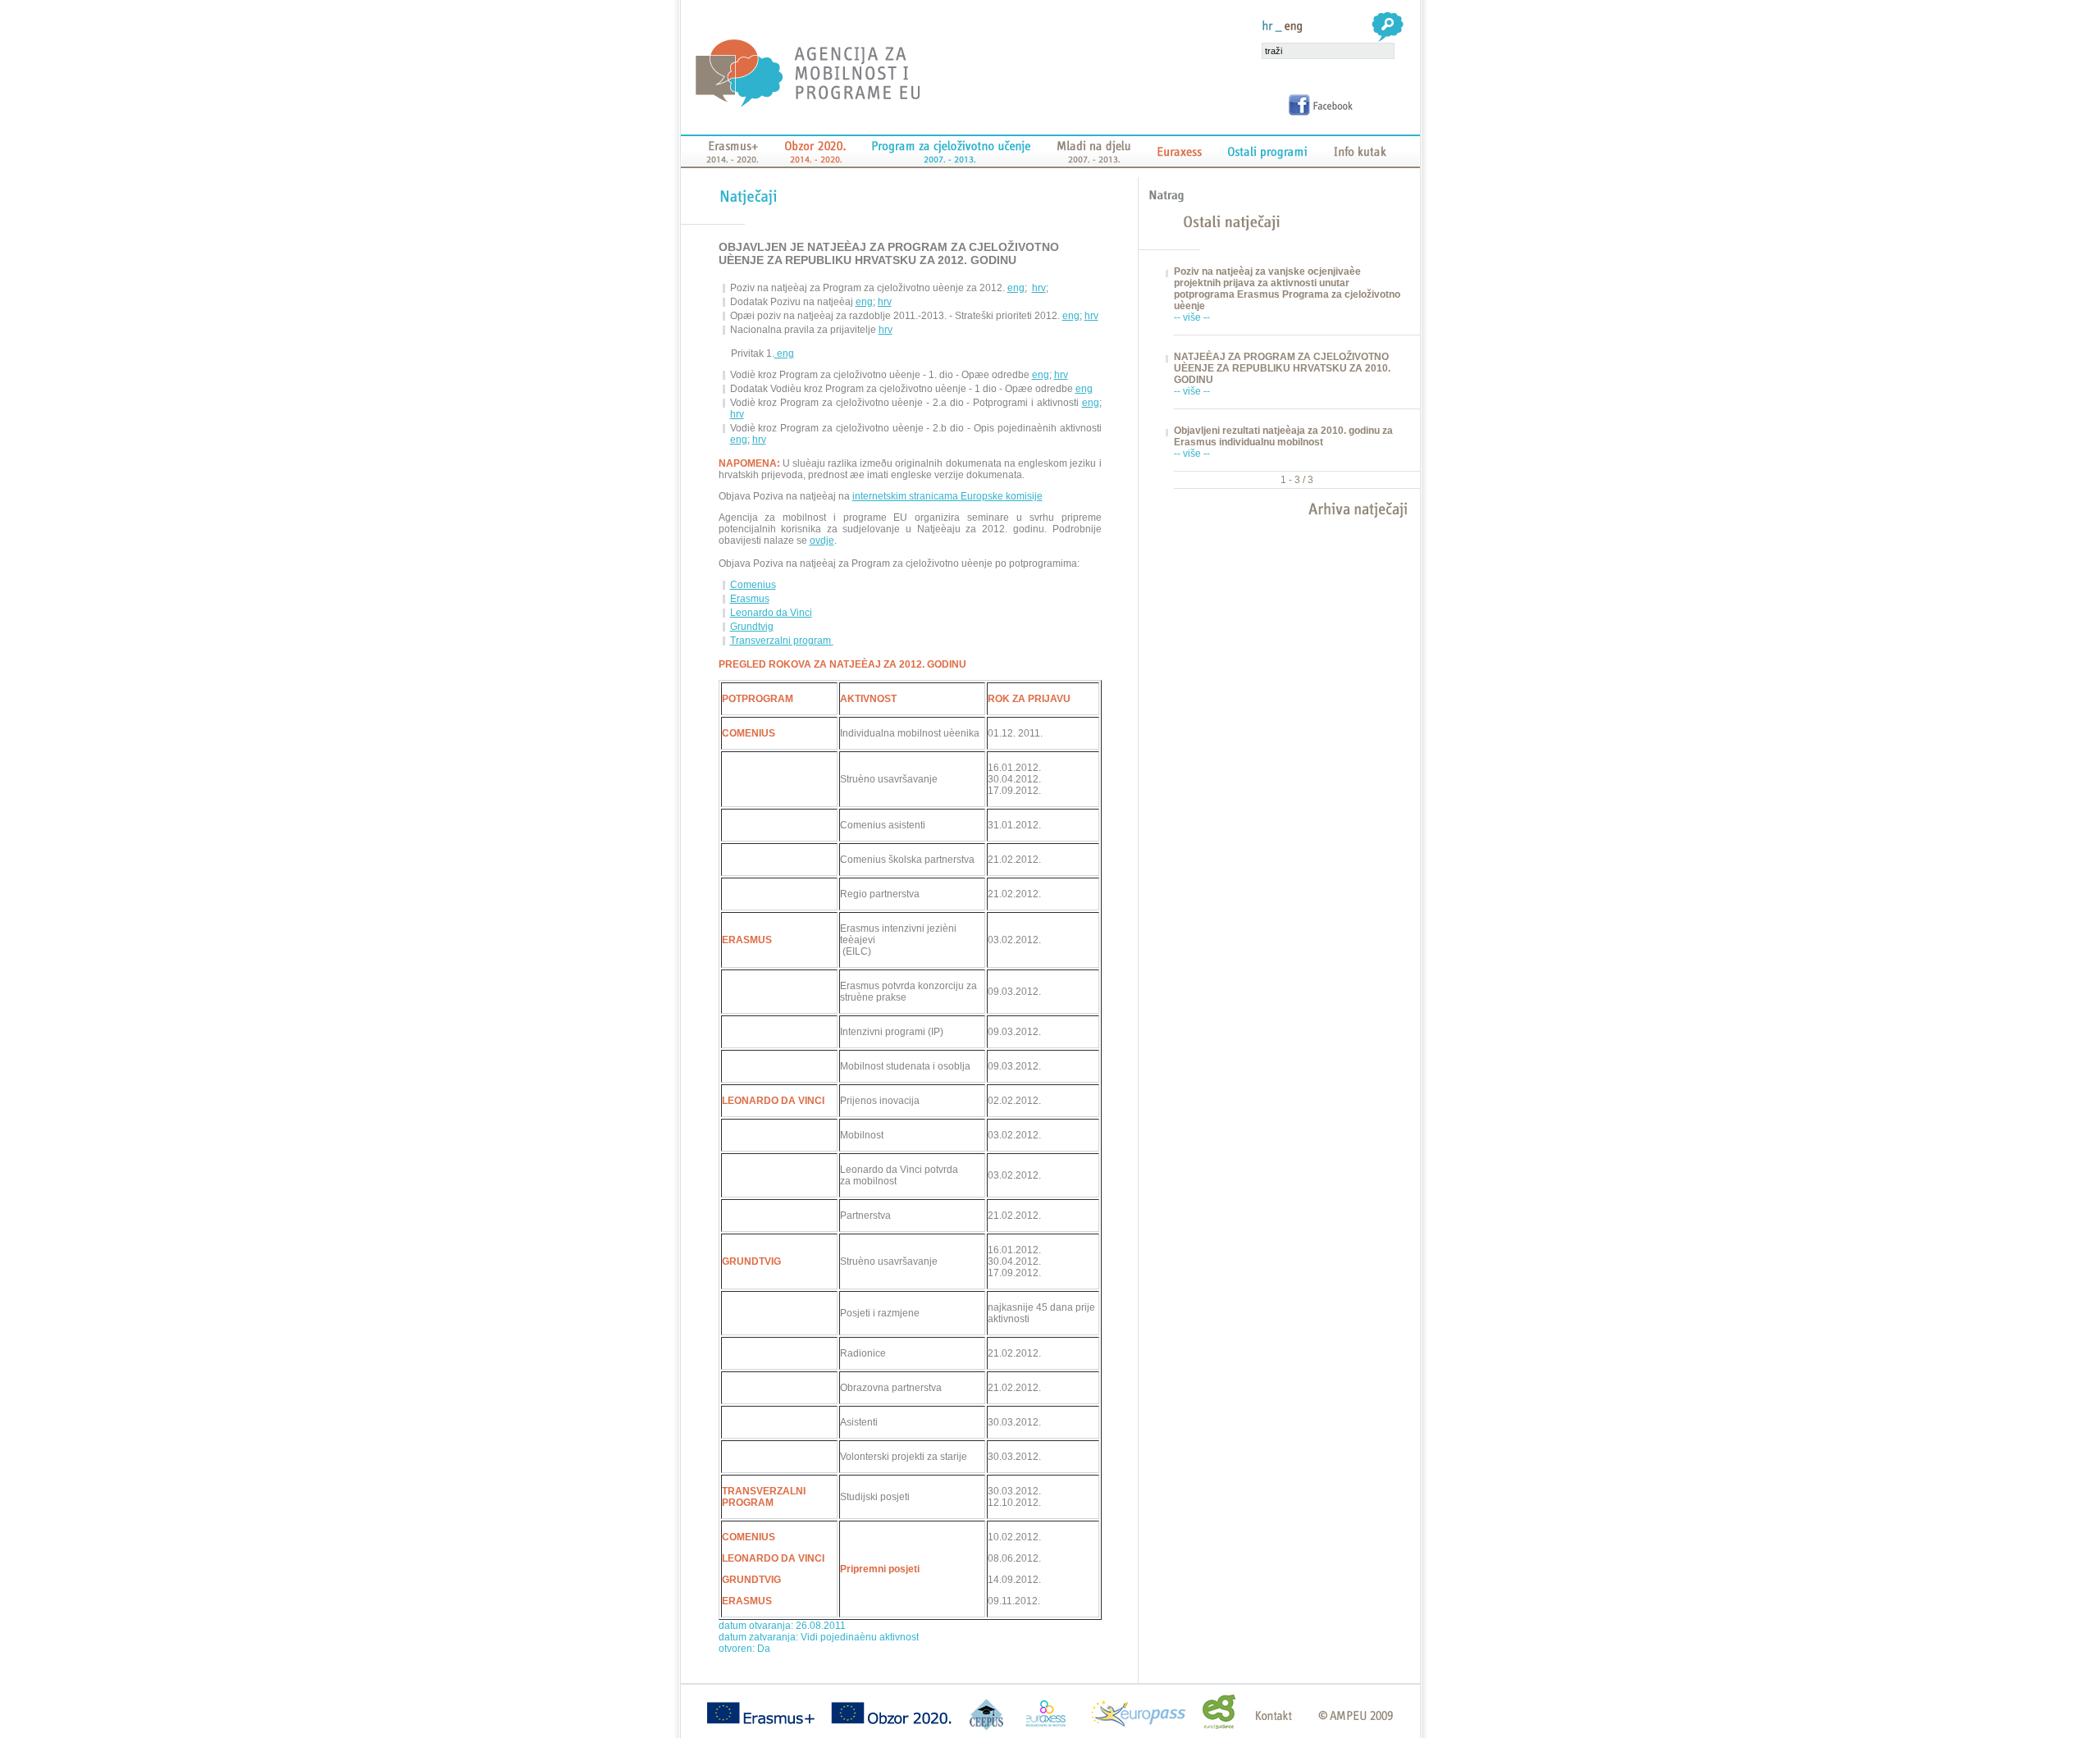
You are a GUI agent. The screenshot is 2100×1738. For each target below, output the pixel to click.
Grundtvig (752, 627)
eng (1016, 288)
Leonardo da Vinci (771, 613)
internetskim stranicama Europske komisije (947, 496)
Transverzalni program (782, 641)
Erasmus (750, 599)
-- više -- (1192, 317)
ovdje (822, 541)
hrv (1039, 288)
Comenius (753, 585)
